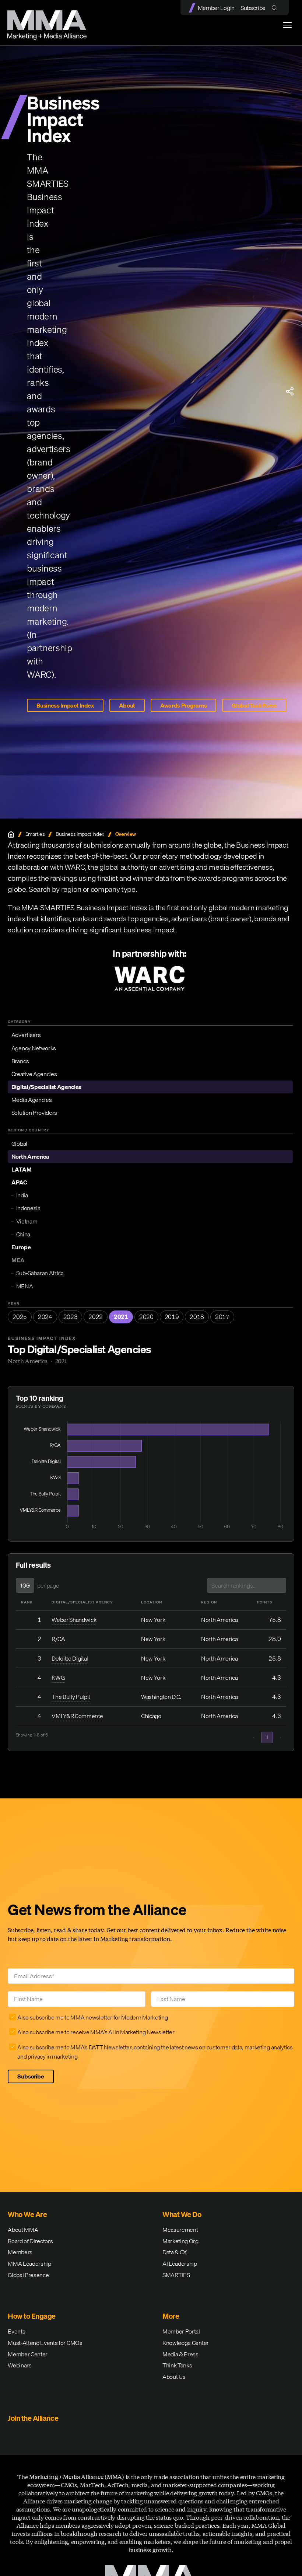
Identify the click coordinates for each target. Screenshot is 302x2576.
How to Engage (32, 2316)
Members (20, 2252)
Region (209, 1602)
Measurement (180, 2230)
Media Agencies (32, 1100)
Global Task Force (254, 705)
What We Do (182, 2214)
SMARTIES (176, 2275)
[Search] (276, 8)
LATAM (22, 1169)
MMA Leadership (29, 2263)
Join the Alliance (33, 2418)
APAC (19, 1182)
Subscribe (253, 8)
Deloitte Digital (70, 1658)
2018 (197, 1317)
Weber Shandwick (74, 1620)
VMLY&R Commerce (77, 1716)
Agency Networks (34, 1048)
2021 (121, 1317)
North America (30, 1156)
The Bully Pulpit (71, 1697)
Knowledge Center (186, 2343)
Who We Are (27, 2214)
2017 (222, 1317)
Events (16, 2331)
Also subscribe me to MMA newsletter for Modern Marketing (92, 2017)
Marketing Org (180, 2241)
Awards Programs (183, 705)
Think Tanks (177, 2365)
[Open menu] (287, 25)
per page (48, 1585)
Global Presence (28, 2275)
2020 (146, 1317)
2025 (20, 1317)
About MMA (23, 2230)
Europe (21, 1247)
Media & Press (180, 2354)
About (127, 705)
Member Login (216, 8)
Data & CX (175, 2252)
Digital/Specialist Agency (82, 1602)
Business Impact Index (65, 705)
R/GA (58, 1639)
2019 (172, 1317)
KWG (58, 1678)
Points (265, 1602)
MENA (25, 1286)
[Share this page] (290, 391)
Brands (20, 1061)
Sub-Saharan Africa (40, 1273)
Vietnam (27, 1221)
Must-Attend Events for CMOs (45, 2343)
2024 (45, 1317)
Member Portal (181, 2331)
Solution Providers (34, 1113)
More (171, 2316)
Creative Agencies (34, 1074)
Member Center (28, 2354)
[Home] (11, 834)
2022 (96, 1317)
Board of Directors (30, 2241)
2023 (71, 1317)
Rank (27, 1602)
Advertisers (26, 1035)
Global (19, 1144)
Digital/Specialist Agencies (46, 1087)
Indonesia (28, 1208)
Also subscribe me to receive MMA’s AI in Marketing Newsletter (96, 2032)
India (22, 1195)
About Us (174, 2377)
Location (152, 1602)
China (23, 1234)
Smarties (35, 834)
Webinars (20, 2365)
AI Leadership (180, 2263)
